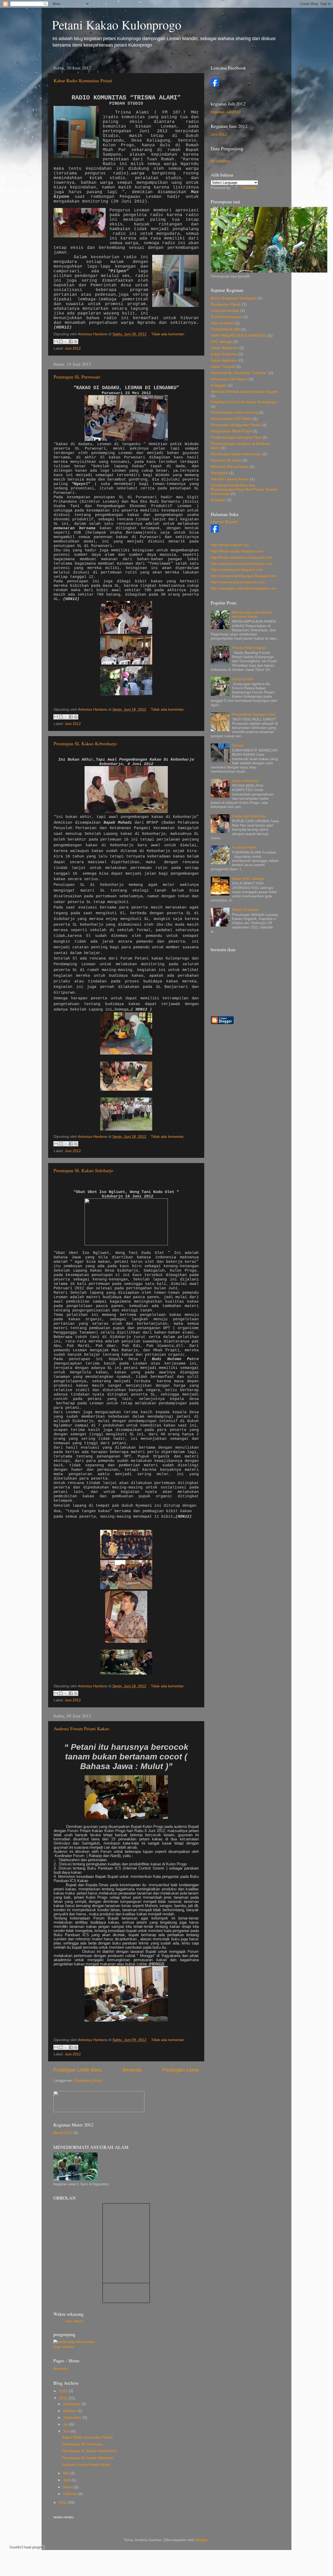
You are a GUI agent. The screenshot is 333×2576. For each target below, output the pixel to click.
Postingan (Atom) (88, 2081)
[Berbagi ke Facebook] (71, 342)
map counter (64, 2347)
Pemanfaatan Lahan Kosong (234, 412)
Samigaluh (219, 473)
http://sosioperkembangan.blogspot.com (244, 576)
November (72, 2404)
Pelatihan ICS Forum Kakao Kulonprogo (244, 402)
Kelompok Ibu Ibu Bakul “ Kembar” (239, 373)
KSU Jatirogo (222, 342)
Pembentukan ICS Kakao (231, 419)
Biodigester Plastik (226, 304)
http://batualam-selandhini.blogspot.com (244, 588)
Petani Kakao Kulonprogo (117, 24)
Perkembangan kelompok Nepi (236, 437)
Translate (249, 188)
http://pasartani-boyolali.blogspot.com (242, 564)
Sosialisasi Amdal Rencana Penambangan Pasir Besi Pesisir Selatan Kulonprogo (244, 490)
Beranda (132, 2070)
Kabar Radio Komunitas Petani (83, 80)
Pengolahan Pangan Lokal (254, 714)
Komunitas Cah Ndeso (229, 379)
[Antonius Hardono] (215, 85)
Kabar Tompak (223, 367)
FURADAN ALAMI (225, 329)
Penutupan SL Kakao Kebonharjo (85, 743)
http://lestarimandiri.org (230, 545)
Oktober (70, 2411)
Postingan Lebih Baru (78, 2070)
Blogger (202, 2540)
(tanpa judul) (242, 679)
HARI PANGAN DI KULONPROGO (239, 336)
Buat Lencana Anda (223, 90)
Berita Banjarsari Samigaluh (234, 298)
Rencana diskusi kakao (230, 467)
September (73, 2418)
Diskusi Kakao (222, 323)
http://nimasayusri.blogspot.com (237, 570)
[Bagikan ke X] (66, 342)
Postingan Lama (181, 2070)
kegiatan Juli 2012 (226, 112)
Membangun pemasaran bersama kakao (252, 614)
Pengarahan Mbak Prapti (231, 431)
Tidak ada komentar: (168, 334)
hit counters (220, 161)
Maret (69, 2487)
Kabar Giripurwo (224, 354)
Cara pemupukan (225, 311)
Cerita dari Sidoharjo (249, 816)
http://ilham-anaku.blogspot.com (237, 551)
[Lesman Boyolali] (215, 531)
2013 (64, 2391)
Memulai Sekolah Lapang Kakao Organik (244, 392)
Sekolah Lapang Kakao (230, 479)
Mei (67, 2473)
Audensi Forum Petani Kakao (81, 1728)
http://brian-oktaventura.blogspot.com (242, 557)
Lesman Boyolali (224, 522)
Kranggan (219, 385)
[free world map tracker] (74, 2342)
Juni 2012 (73, 348)
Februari (71, 2494)
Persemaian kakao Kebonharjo (236, 454)
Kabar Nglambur (224, 360)
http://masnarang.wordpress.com (238, 582)
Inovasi (238, 745)
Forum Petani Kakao (249, 648)
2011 (63, 2502)
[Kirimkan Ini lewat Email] (56, 342)
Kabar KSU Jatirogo (248, 879)
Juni (67, 2431)
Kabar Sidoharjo (245, 781)
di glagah (218, 500)
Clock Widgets (74, 2321)
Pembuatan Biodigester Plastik (236, 425)
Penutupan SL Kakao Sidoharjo (83, 1170)
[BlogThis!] (61, 342)
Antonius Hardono (222, 75)
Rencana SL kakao (226, 460)
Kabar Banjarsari (225, 348)
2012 (64, 2398)
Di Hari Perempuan (226, 317)
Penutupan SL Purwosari (77, 377)
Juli (66, 2424)
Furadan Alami (244, 847)
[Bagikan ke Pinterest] (76, 342)
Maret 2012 (63, 2133)
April (67, 2480)
